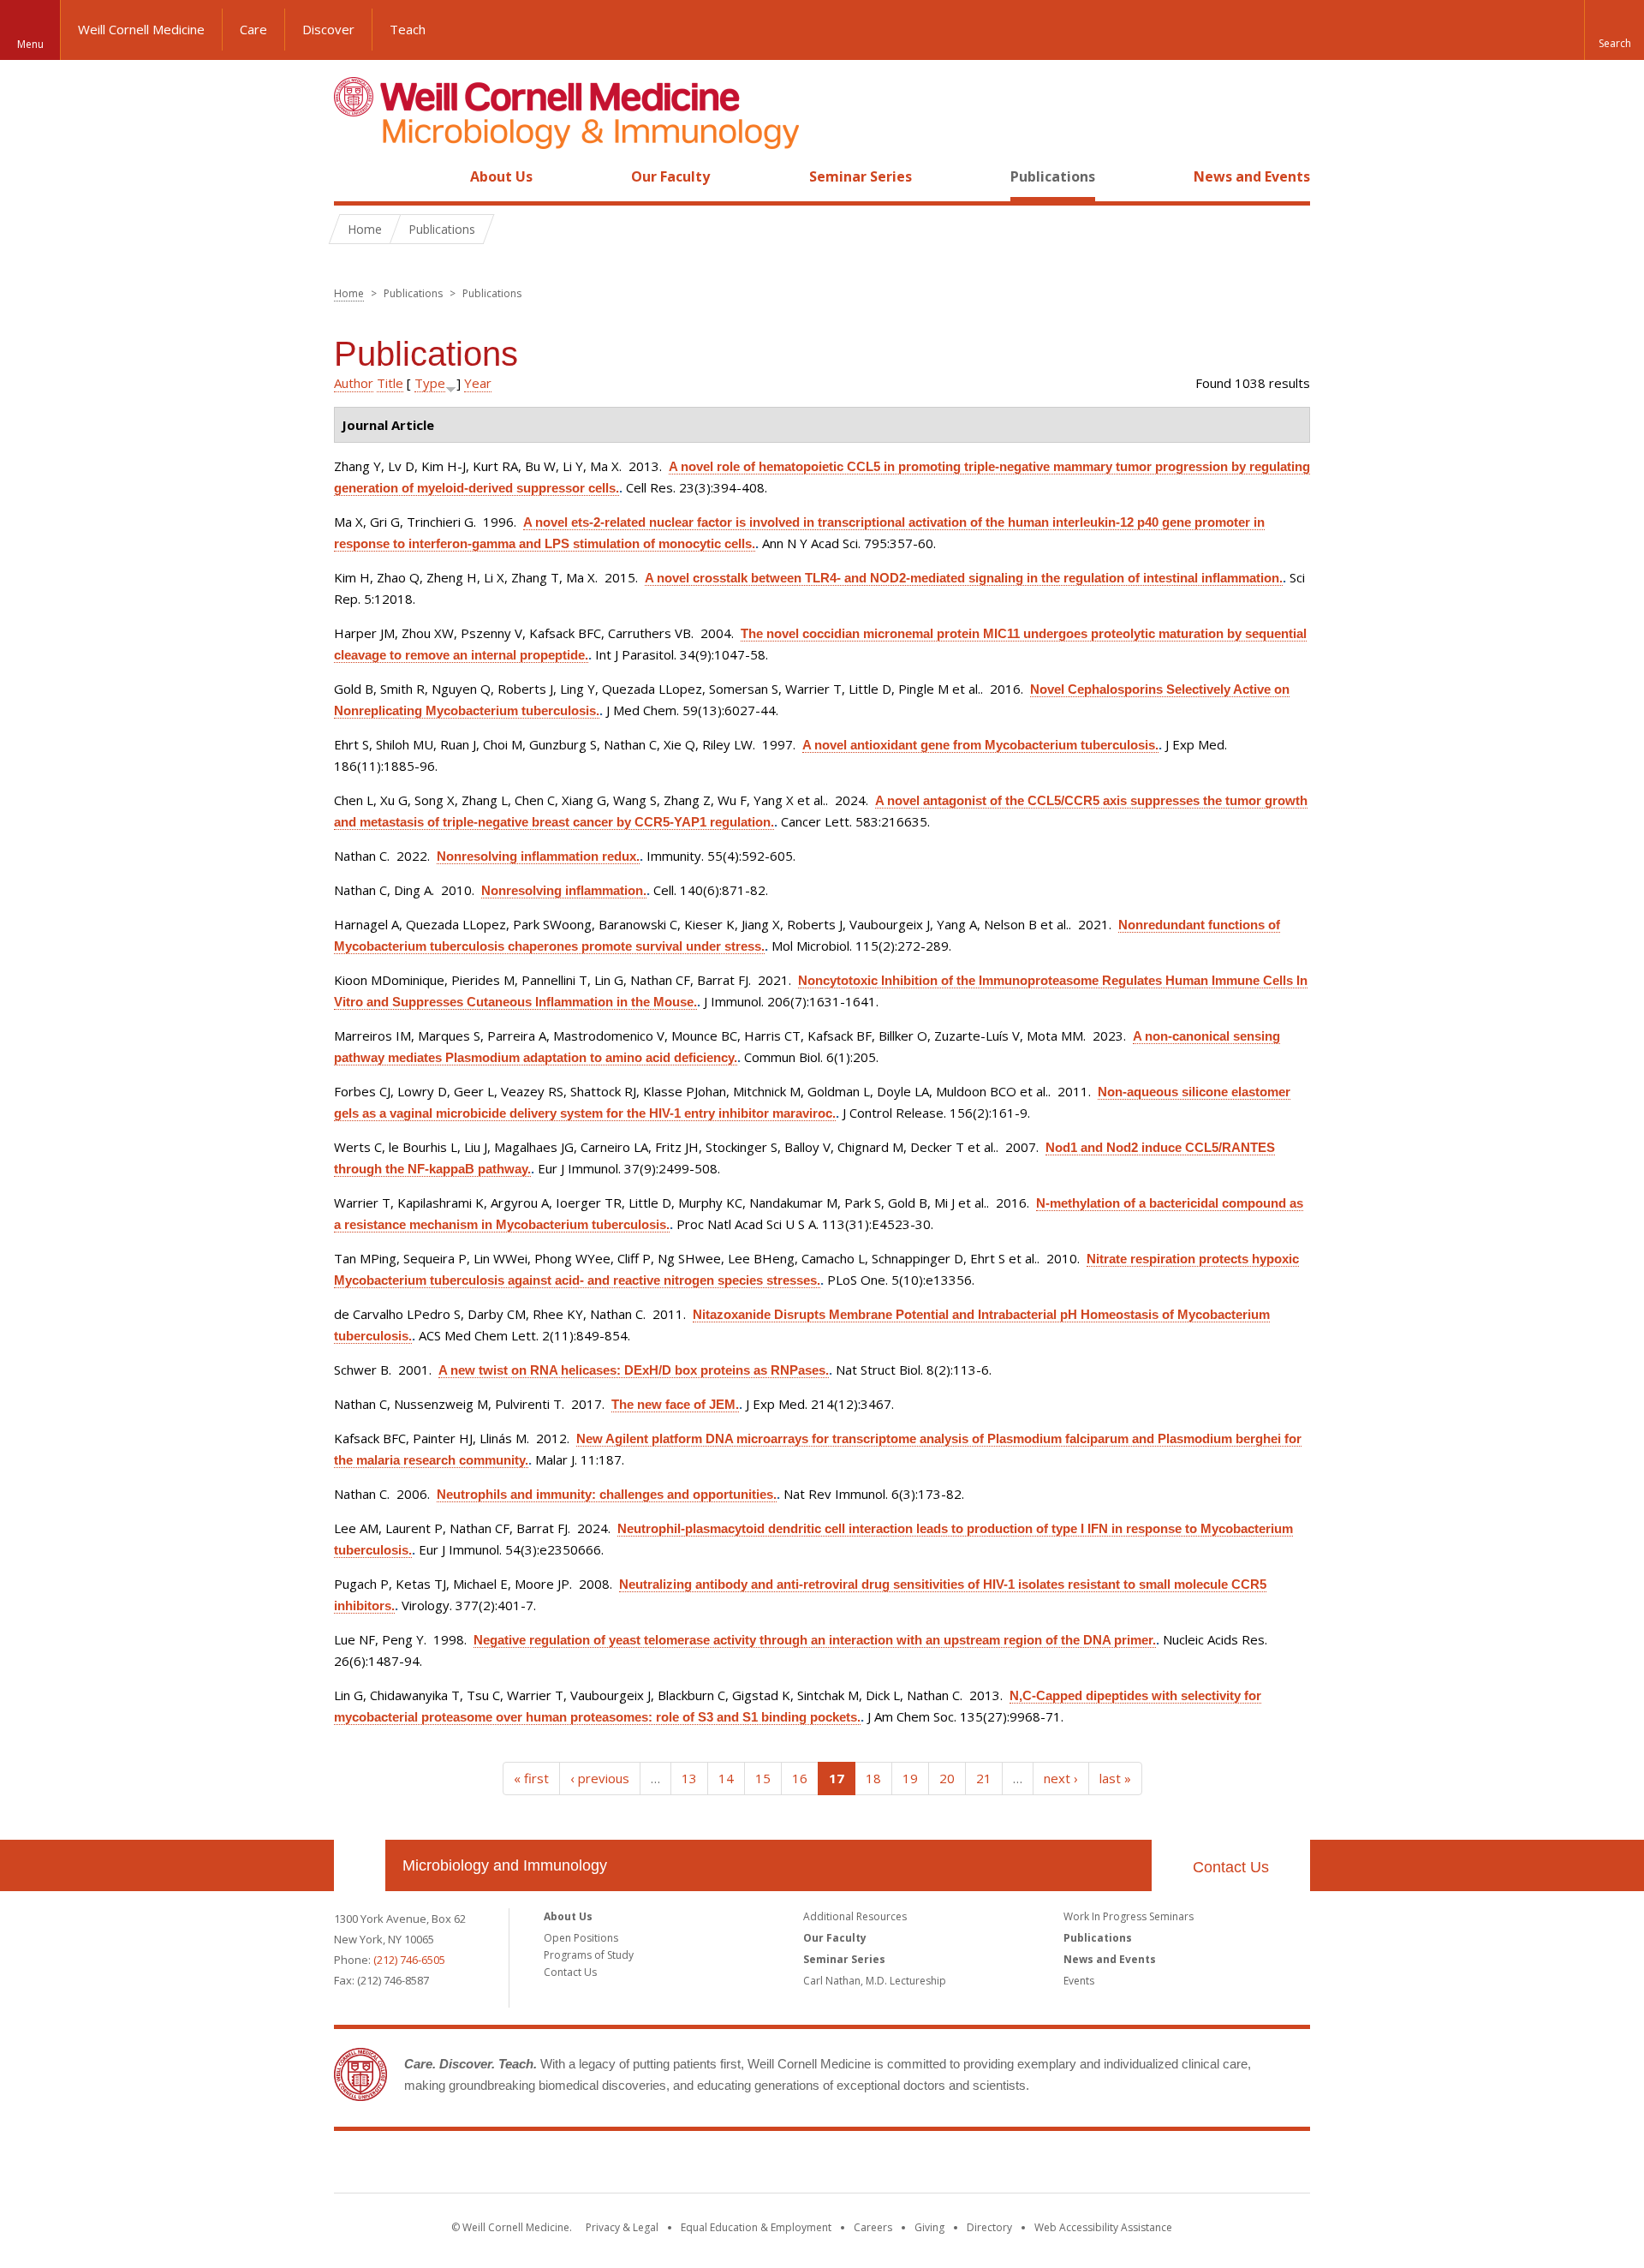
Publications (1053, 176)
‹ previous (600, 1778)
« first (531, 1778)
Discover (328, 29)
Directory (989, 2227)
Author (354, 383)
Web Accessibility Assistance (1103, 2227)
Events (1079, 1981)
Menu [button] (30, 44)
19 (910, 1778)
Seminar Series (861, 176)
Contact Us (1231, 1867)
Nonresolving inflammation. (564, 890)
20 (947, 1778)
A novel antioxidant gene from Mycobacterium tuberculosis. (980, 745)
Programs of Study (589, 1955)
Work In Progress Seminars (1129, 1916)
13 (689, 1778)
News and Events (1252, 176)
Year (478, 383)
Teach (408, 29)
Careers (873, 2227)
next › (1061, 1778)
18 (873, 1778)
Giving (929, 2227)
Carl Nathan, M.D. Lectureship (875, 1981)
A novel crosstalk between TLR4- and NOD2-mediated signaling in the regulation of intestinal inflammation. (964, 578)
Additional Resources (855, 1916)
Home (353, 176)
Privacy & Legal (622, 2227)
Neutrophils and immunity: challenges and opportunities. (607, 1494)
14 (726, 1778)
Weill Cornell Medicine (141, 29)
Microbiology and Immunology (505, 1865)
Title (390, 383)
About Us (501, 176)
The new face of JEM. (675, 1404)
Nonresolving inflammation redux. (538, 856)
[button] (1614, 30)
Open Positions (581, 1938)
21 (984, 1778)
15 (763, 1778)
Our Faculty (670, 176)
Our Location (360, 1865)
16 (800, 1778)
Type (430, 383)
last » (1115, 1778)
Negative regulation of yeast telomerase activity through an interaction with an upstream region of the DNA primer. (815, 1640)
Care (253, 29)
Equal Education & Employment (756, 2227)
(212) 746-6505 (409, 1960)
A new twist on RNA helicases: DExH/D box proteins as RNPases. (634, 1370)
